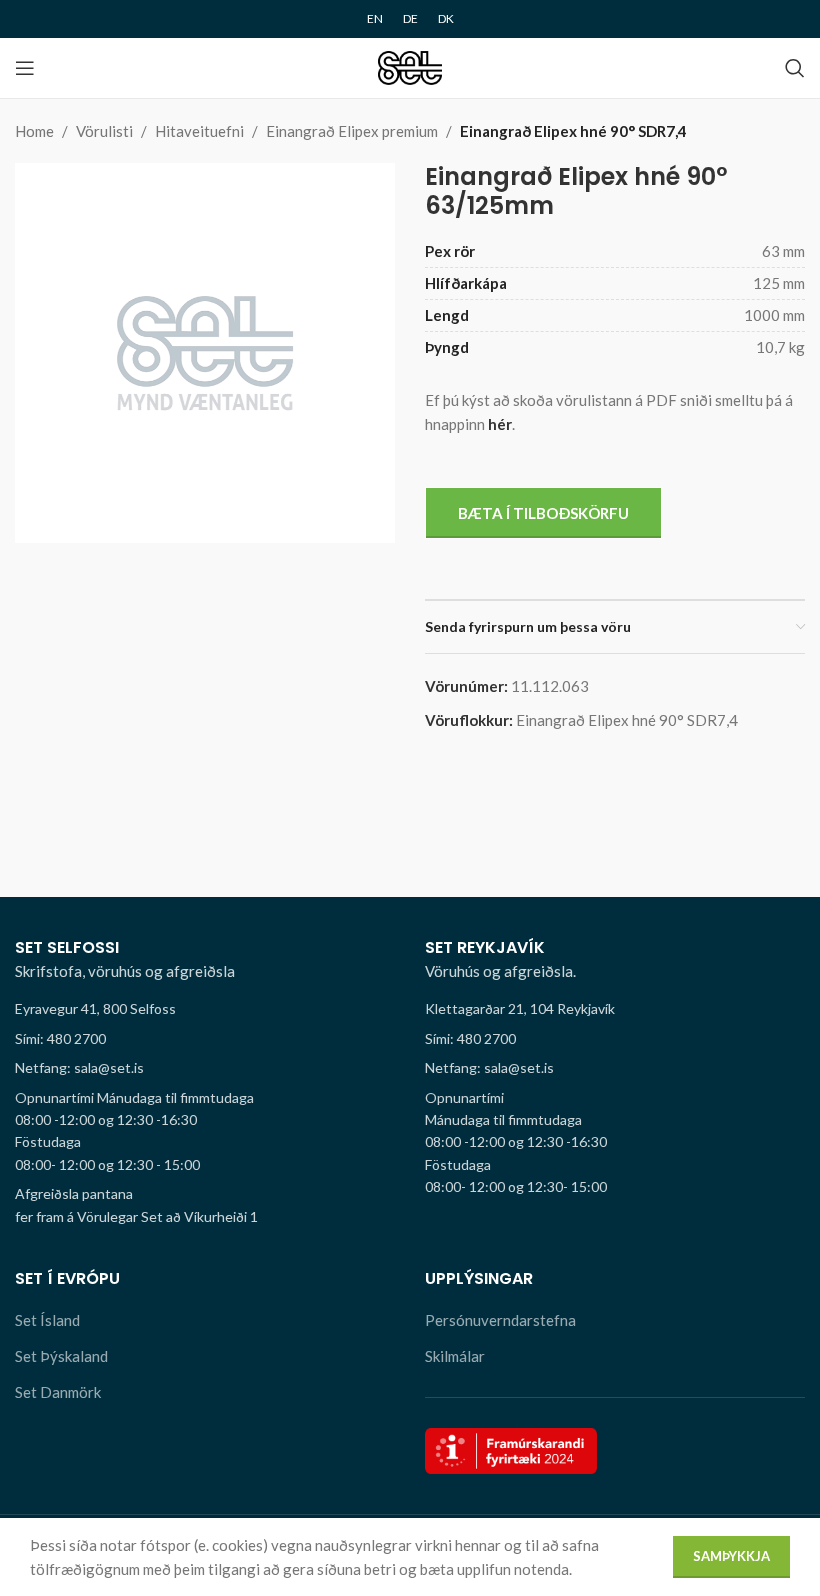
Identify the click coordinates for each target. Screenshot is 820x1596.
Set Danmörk (58, 1392)
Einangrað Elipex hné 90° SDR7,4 (573, 131)
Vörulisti (104, 131)
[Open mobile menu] (25, 68)
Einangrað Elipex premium (352, 131)
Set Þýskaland (61, 1356)
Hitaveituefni (199, 131)
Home (34, 131)
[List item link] (205, 1039)
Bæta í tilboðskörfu (543, 513)
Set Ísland (47, 1320)
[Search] (795, 68)
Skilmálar (455, 1356)
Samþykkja (731, 1556)
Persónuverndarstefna (500, 1320)
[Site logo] (410, 66)
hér (500, 424)
